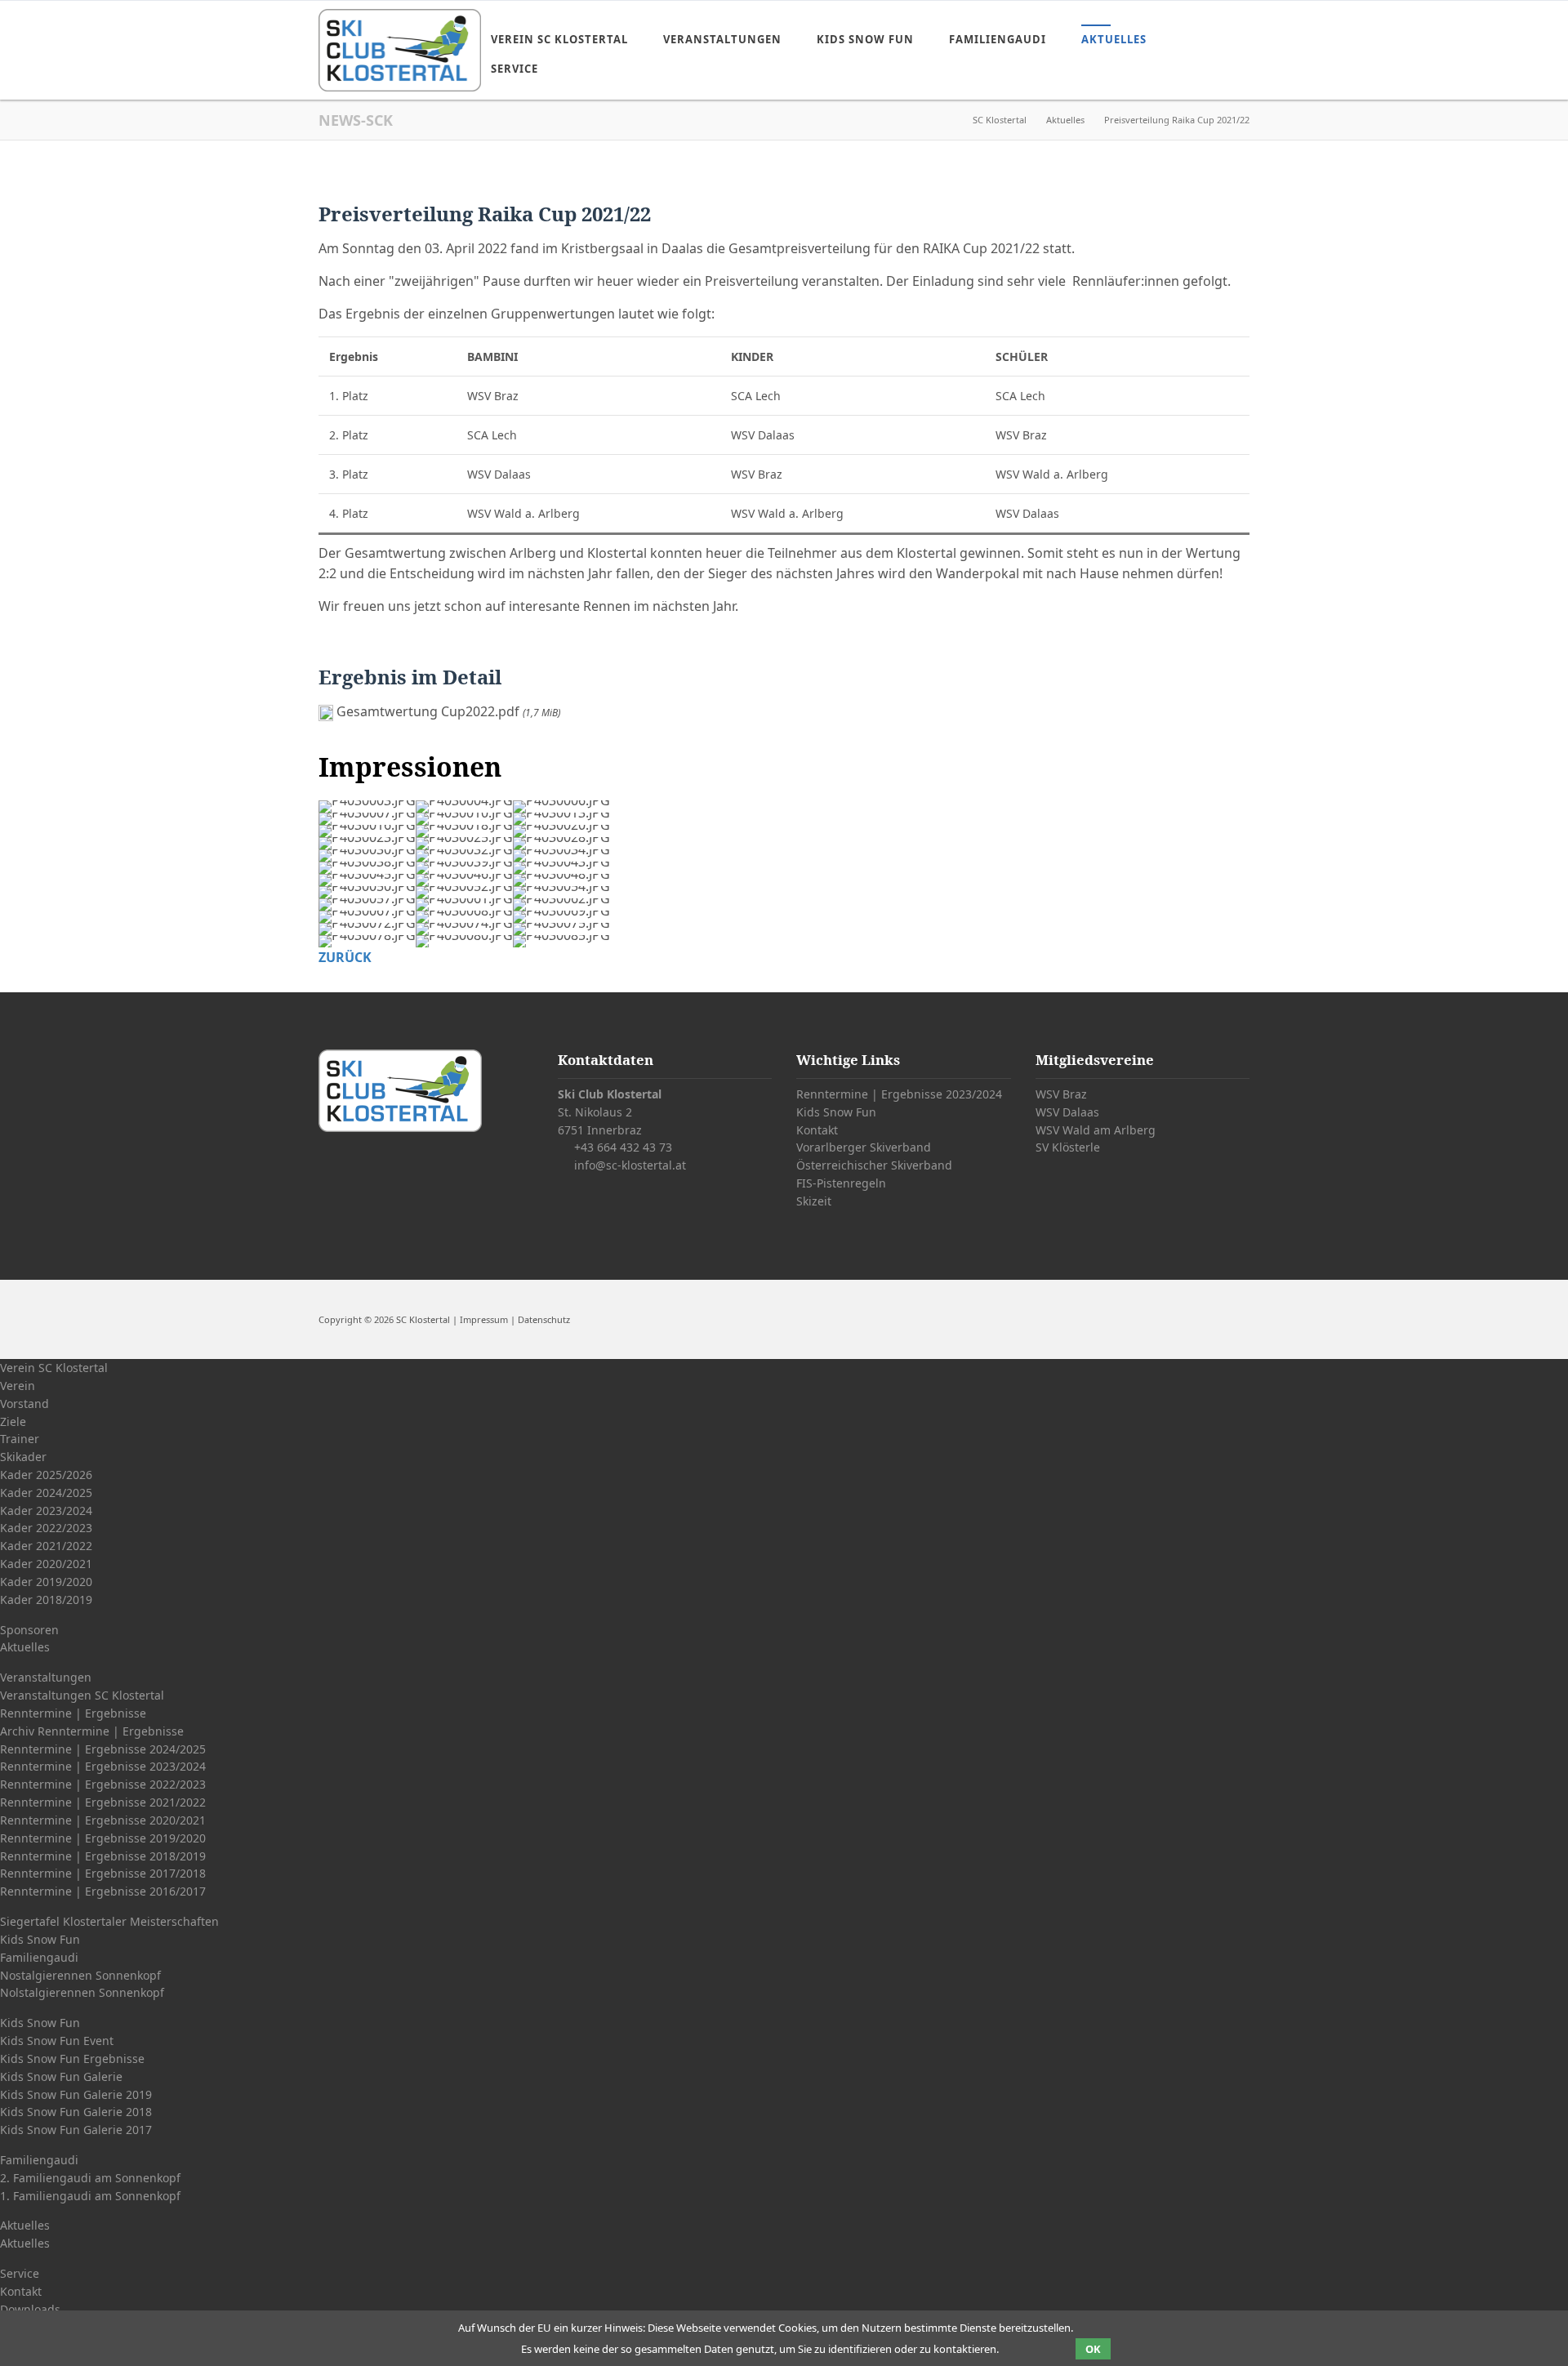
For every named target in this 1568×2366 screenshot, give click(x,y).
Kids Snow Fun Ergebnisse (72, 2059)
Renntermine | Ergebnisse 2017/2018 (103, 1873)
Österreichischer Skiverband (874, 1165)
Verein (18, 1386)
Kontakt (817, 1130)
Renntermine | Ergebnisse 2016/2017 (103, 1891)
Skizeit (814, 1201)
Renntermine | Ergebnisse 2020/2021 (103, 1820)
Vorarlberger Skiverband (864, 1147)
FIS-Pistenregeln (841, 1183)
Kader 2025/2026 (46, 1475)
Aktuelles (1114, 39)
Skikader (23, 1457)
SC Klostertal (1000, 120)
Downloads (30, 2309)
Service (514, 69)
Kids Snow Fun (865, 39)
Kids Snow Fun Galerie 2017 (76, 2130)
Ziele (13, 1421)
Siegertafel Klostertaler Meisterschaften (109, 1921)
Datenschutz (544, 1319)
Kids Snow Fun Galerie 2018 (76, 2112)
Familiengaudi (998, 39)
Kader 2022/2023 (46, 1528)
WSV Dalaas (1067, 1112)
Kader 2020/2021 (46, 1564)
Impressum (484, 1319)
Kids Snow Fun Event (57, 2041)
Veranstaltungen (722, 39)
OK (1093, 2349)
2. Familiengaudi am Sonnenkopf (90, 2178)
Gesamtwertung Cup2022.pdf (448, 711)
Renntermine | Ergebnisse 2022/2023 (103, 1784)
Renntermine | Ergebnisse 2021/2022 (103, 1802)
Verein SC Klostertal (559, 39)
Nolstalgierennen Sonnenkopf (82, 1992)
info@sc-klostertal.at (630, 1165)
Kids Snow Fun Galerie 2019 (76, 2094)
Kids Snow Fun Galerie (61, 2076)
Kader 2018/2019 (46, 1600)
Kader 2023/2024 (46, 1510)
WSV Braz (1061, 1094)
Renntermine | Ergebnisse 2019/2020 (103, 1838)
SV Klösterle (1068, 1147)
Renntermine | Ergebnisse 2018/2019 (103, 1856)
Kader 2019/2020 (46, 1582)
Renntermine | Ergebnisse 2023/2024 (899, 1094)
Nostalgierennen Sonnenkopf (80, 1975)
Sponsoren (29, 1630)
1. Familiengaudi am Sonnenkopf (90, 2196)
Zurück (345, 957)
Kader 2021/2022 (46, 1546)
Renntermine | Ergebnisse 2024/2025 (103, 1749)
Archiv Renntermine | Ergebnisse (92, 1731)
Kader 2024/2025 (46, 1493)
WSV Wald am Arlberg (1096, 1130)
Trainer (20, 1439)
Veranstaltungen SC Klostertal (82, 1695)
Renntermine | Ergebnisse (73, 1713)
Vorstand (24, 1404)
